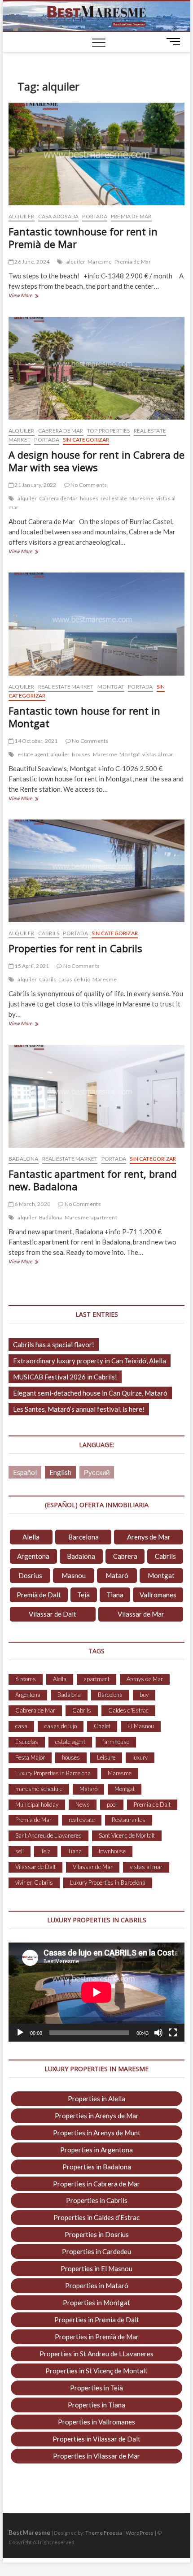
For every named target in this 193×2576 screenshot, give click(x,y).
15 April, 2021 (31, 966)
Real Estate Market (66, 687)
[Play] (20, 2033)
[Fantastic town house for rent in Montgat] (96, 624)
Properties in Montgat (96, 2303)
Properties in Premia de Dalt (97, 2320)
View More (33, 296)
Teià (83, 1595)
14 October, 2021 (35, 741)
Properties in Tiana (96, 2405)
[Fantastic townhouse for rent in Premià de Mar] (96, 154)
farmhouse (116, 1742)
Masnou (74, 1575)
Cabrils (49, 933)
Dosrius (30, 1575)
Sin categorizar (86, 440)
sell (20, 1851)
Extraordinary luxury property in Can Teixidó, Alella (90, 1361)
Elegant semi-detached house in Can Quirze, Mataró (90, 1393)
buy (144, 1695)
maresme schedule (39, 1789)
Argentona (33, 1556)
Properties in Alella (96, 2099)
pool (112, 1804)
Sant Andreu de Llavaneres (48, 1835)
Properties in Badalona (97, 2167)
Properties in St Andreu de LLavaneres (96, 2354)
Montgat (111, 687)
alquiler (76, 262)
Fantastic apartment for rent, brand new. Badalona (93, 1180)
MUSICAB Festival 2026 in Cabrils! (65, 1377)
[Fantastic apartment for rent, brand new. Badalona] (96, 1097)
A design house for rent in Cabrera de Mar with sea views (96, 461)
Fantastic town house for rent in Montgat (84, 717)
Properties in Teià (96, 2388)
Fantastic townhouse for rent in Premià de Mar (83, 238)
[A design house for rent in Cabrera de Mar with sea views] (96, 369)
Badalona (24, 1159)
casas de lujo (74, 979)
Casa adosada (58, 216)
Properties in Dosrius (97, 2234)
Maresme (100, 262)
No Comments (88, 485)
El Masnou (141, 1726)
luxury (140, 1757)
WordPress (140, 2533)
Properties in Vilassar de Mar (96, 2456)
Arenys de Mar (149, 1537)
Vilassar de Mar (141, 1614)
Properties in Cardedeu (96, 2251)
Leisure (106, 1757)
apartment (104, 1217)
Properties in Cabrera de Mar (96, 2184)
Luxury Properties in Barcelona (53, 1773)
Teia (46, 1851)
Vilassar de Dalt (53, 1614)
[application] (96, 1992)
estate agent (33, 754)
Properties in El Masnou (96, 2268)
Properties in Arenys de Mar (97, 2116)
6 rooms (26, 1679)
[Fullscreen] (173, 2033)
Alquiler (22, 216)
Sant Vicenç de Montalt (127, 1835)
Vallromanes (158, 1595)
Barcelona (83, 1537)
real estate (114, 498)
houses (89, 498)
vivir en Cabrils (34, 1882)
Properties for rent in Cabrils (75, 948)
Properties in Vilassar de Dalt (96, 2439)
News (83, 1804)
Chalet (102, 1726)
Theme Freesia (104, 2533)
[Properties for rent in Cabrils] (96, 871)
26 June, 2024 (31, 262)
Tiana (115, 1595)
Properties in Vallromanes (96, 2422)
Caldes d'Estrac (128, 1710)
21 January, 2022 (35, 485)
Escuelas (27, 1742)
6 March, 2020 (32, 1204)
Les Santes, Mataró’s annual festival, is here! (79, 1409)
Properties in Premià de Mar (97, 2337)
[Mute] (158, 2033)
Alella (31, 1537)
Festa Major (30, 1757)
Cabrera (125, 1556)
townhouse (112, 1851)
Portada (94, 216)
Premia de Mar (131, 216)
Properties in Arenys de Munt (97, 2133)
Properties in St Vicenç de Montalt (96, 2371)
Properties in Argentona (96, 2150)
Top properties (109, 431)
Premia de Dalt (152, 1804)
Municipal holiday (37, 1804)
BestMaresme (29, 2532)
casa (21, 1726)
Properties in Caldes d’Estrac (96, 2217)
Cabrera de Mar (61, 431)
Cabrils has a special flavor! (54, 1344)
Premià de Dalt (39, 1595)
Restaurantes (129, 1820)
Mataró (117, 1575)
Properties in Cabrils (97, 2200)
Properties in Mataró (97, 2285)
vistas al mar (158, 754)
